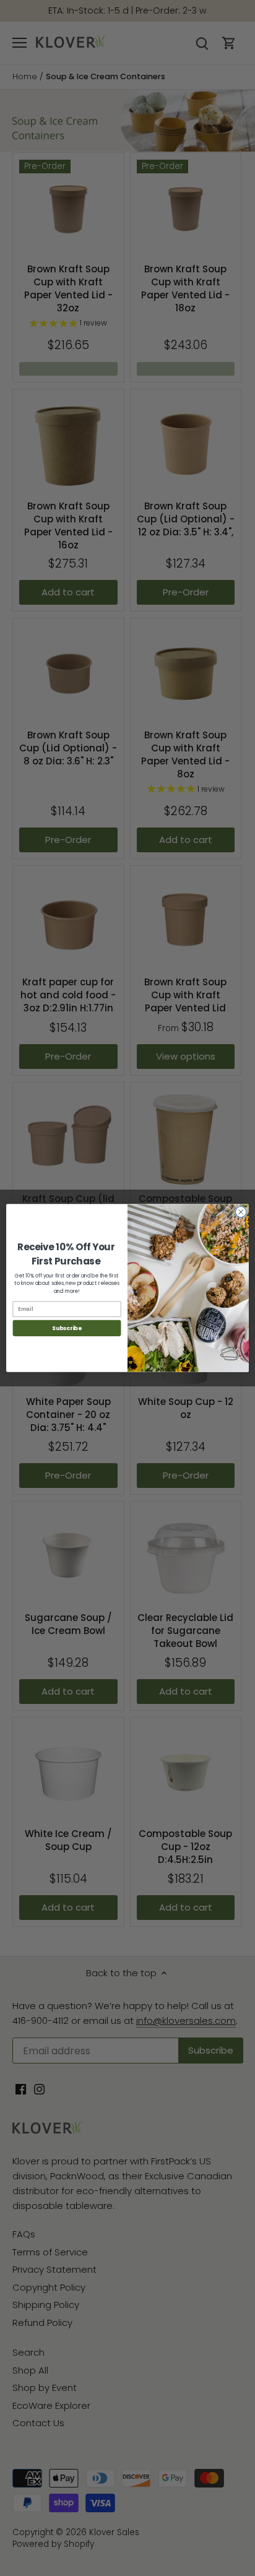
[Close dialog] (241, 1212)
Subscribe (67, 1328)
